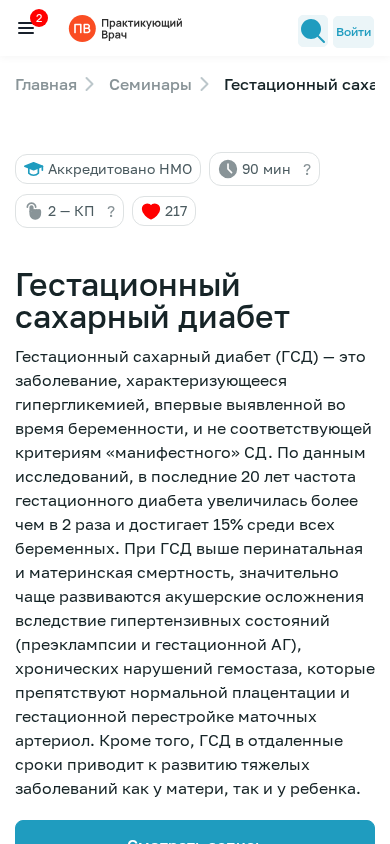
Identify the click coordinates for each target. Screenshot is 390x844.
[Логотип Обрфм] (128, 27)
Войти (353, 31)
